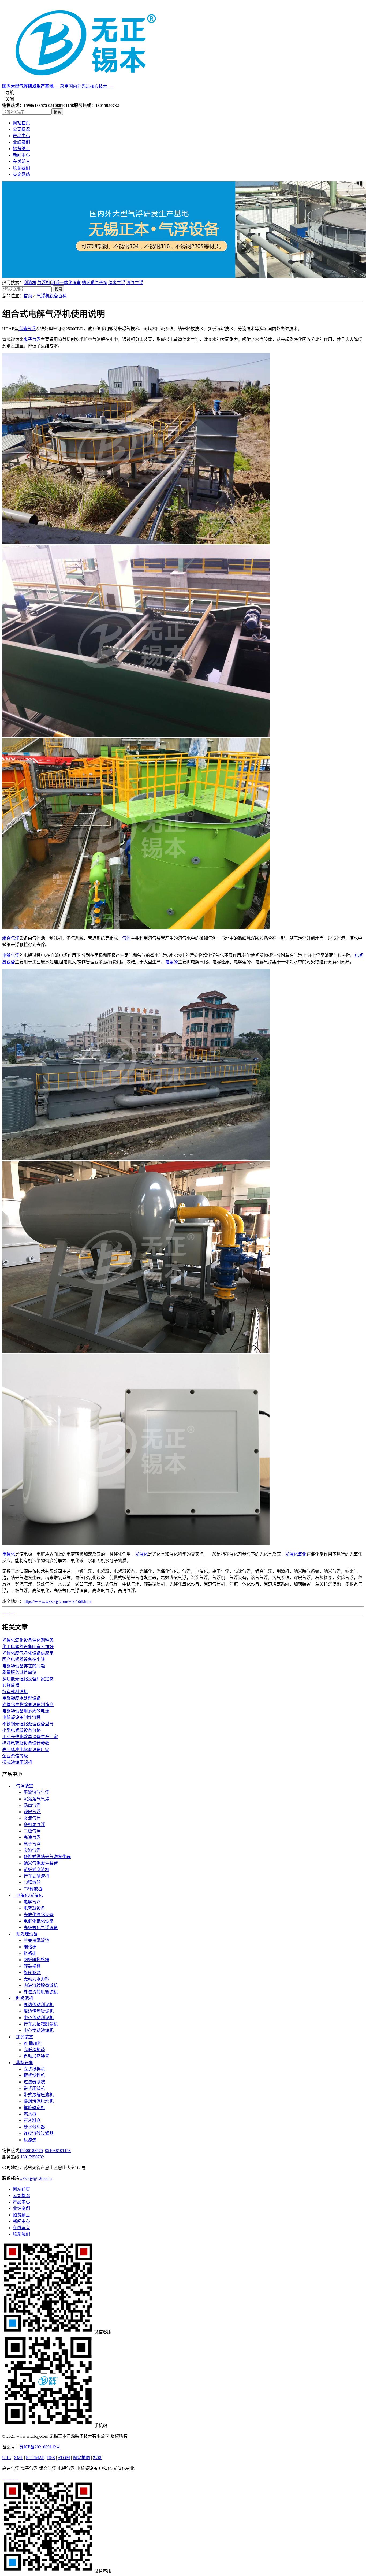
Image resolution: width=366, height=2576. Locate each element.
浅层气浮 (32, 1812)
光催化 (141, 1554)
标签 (97, 2458)
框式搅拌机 (34, 2075)
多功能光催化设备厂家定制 (28, 1679)
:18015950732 (32, 2157)
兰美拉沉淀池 (36, 1940)
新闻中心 (21, 155)
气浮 (126, 938)
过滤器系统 (34, 2082)
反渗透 (30, 2140)
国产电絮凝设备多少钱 (24, 1659)
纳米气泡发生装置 (41, 1863)
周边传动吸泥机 (39, 2011)
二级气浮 (32, 1831)
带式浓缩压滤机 (17, 1762)
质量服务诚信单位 (19, 1672)
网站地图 (81, 2458)
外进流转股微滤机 (41, 1992)
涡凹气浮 (32, 1805)
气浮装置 (23, 1786)
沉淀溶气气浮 (36, 1799)
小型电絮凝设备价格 (21, 1730)
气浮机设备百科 (52, 296)
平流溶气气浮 (36, 1792)
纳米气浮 (117, 283)
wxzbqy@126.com (36, 2178)
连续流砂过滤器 (39, 2133)
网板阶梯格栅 (36, 1960)
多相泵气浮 (34, 1825)
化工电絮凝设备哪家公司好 (28, 1647)
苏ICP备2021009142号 (40, 2447)
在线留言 (21, 161)
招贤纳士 (21, 149)
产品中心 (21, 136)
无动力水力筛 (36, 1979)
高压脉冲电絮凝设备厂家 (26, 1750)
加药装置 (23, 2037)
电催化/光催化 (28, 1895)
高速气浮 (27, 329)
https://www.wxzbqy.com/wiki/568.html (58, 1601)
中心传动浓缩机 (39, 2030)
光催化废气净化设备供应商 (28, 1653)
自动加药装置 (36, 2056)
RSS (51, 2458)
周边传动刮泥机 (39, 2005)
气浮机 (44, 283)
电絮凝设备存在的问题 (24, 1666)
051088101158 (58, 2151)
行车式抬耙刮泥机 (41, 2024)
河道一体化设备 (66, 283)
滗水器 (30, 2114)
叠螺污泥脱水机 (39, 2101)
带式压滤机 (34, 2088)
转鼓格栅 (32, 1966)
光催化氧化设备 (39, 1915)
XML (18, 2458)
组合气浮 (11, 938)
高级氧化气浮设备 (41, 1928)
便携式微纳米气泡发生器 (47, 1857)
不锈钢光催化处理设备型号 (28, 1724)
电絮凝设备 (34, 1908)
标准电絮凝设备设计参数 (26, 1743)
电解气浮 (11, 955)
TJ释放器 (11, 1685)
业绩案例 (21, 142)
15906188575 (31, 2151)
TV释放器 (33, 1889)
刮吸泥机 (23, 1998)
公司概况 (21, 129)
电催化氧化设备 (39, 1921)
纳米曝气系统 (95, 283)
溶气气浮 (135, 283)
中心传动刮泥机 (39, 2018)
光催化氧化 (296, 1554)
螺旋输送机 (34, 2108)
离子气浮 (32, 339)
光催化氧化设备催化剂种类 (28, 1640)
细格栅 (30, 1947)
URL (6, 2458)
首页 (28, 296)
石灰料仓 (32, 2120)
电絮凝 (171, 962)
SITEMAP (35, 2458)
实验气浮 (32, 1850)
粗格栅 (30, 1953)
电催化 (9, 1554)
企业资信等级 (15, 1756)
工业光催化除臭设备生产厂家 (30, 1737)
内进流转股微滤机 (41, 1985)
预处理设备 (25, 1934)
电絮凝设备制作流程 (21, 1717)
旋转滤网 (32, 1973)
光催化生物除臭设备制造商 (28, 1705)
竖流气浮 (32, 1818)
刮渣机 (30, 283)
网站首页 (21, 123)
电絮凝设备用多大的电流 (26, 1711)
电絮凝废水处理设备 (21, 1698)
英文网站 (21, 174)
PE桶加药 (33, 2043)
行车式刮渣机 (15, 1692)
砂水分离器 (34, 2127)
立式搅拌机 (34, 2069)
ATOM (64, 2458)
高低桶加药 (34, 2050)
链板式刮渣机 (36, 1870)
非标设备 (23, 2063)
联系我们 (21, 168)
